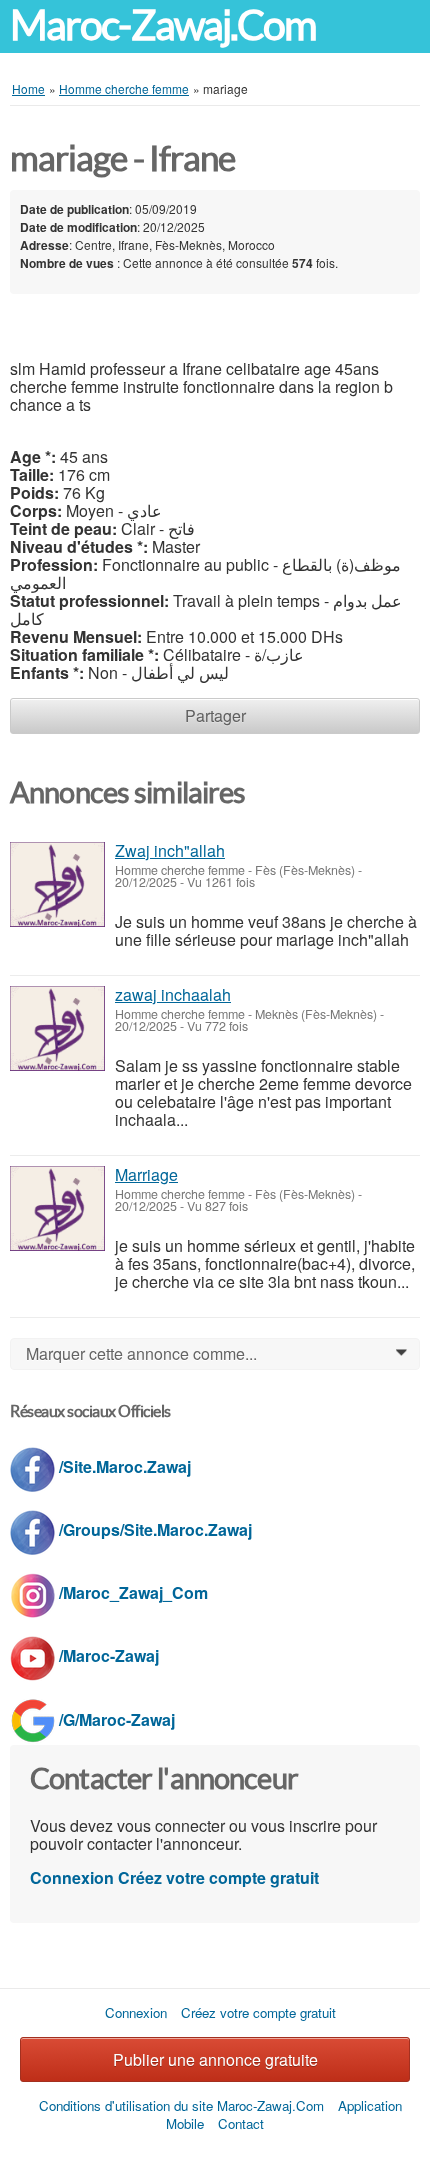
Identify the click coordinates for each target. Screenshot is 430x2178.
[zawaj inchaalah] (57, 1028)
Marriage (146, 1174)
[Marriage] (57, 1208)
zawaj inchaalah (173, 994)
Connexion (72, 1877)
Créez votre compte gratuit (218, 1877)
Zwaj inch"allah (170, 850)
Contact (241, 2123)
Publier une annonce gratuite (215, 2059)
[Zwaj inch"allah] (57, 884)
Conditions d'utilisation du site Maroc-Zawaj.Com (181, 2105)
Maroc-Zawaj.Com (163, 25)
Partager (215, 715)
